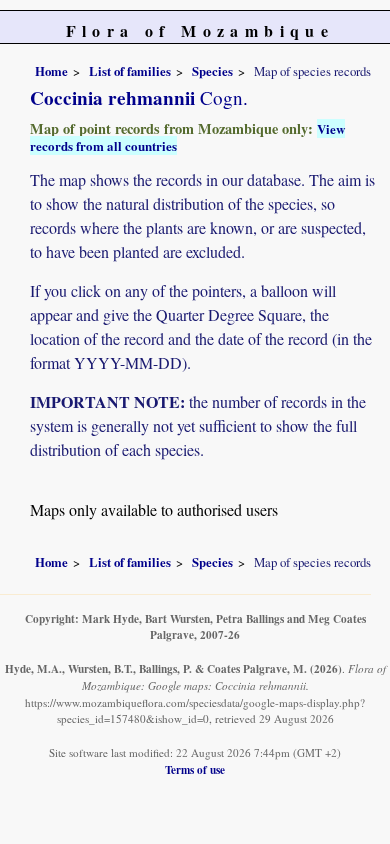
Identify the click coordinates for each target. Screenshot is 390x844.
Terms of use (195, 769)
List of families (130, 71)
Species (212, 71)
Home (51, 71)
